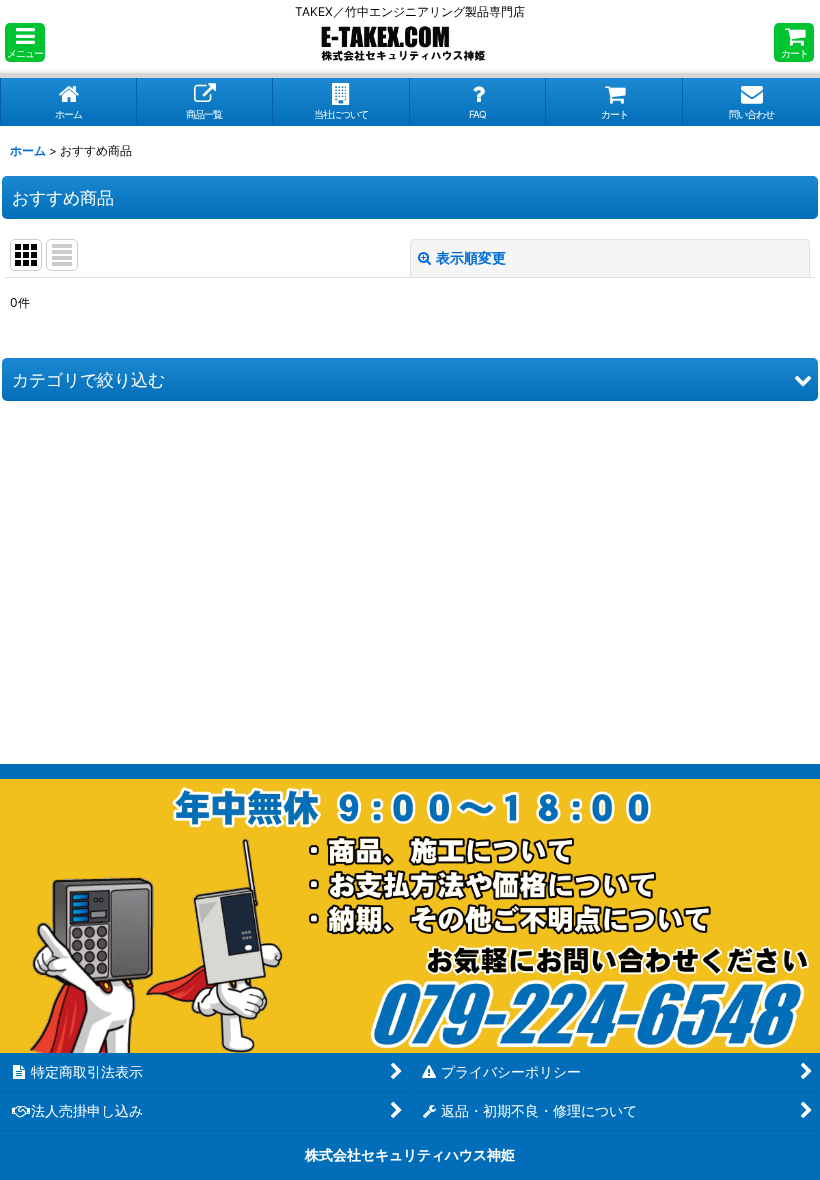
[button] (25, 42)
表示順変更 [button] (471, 257)
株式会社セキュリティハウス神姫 (410, 1154)
